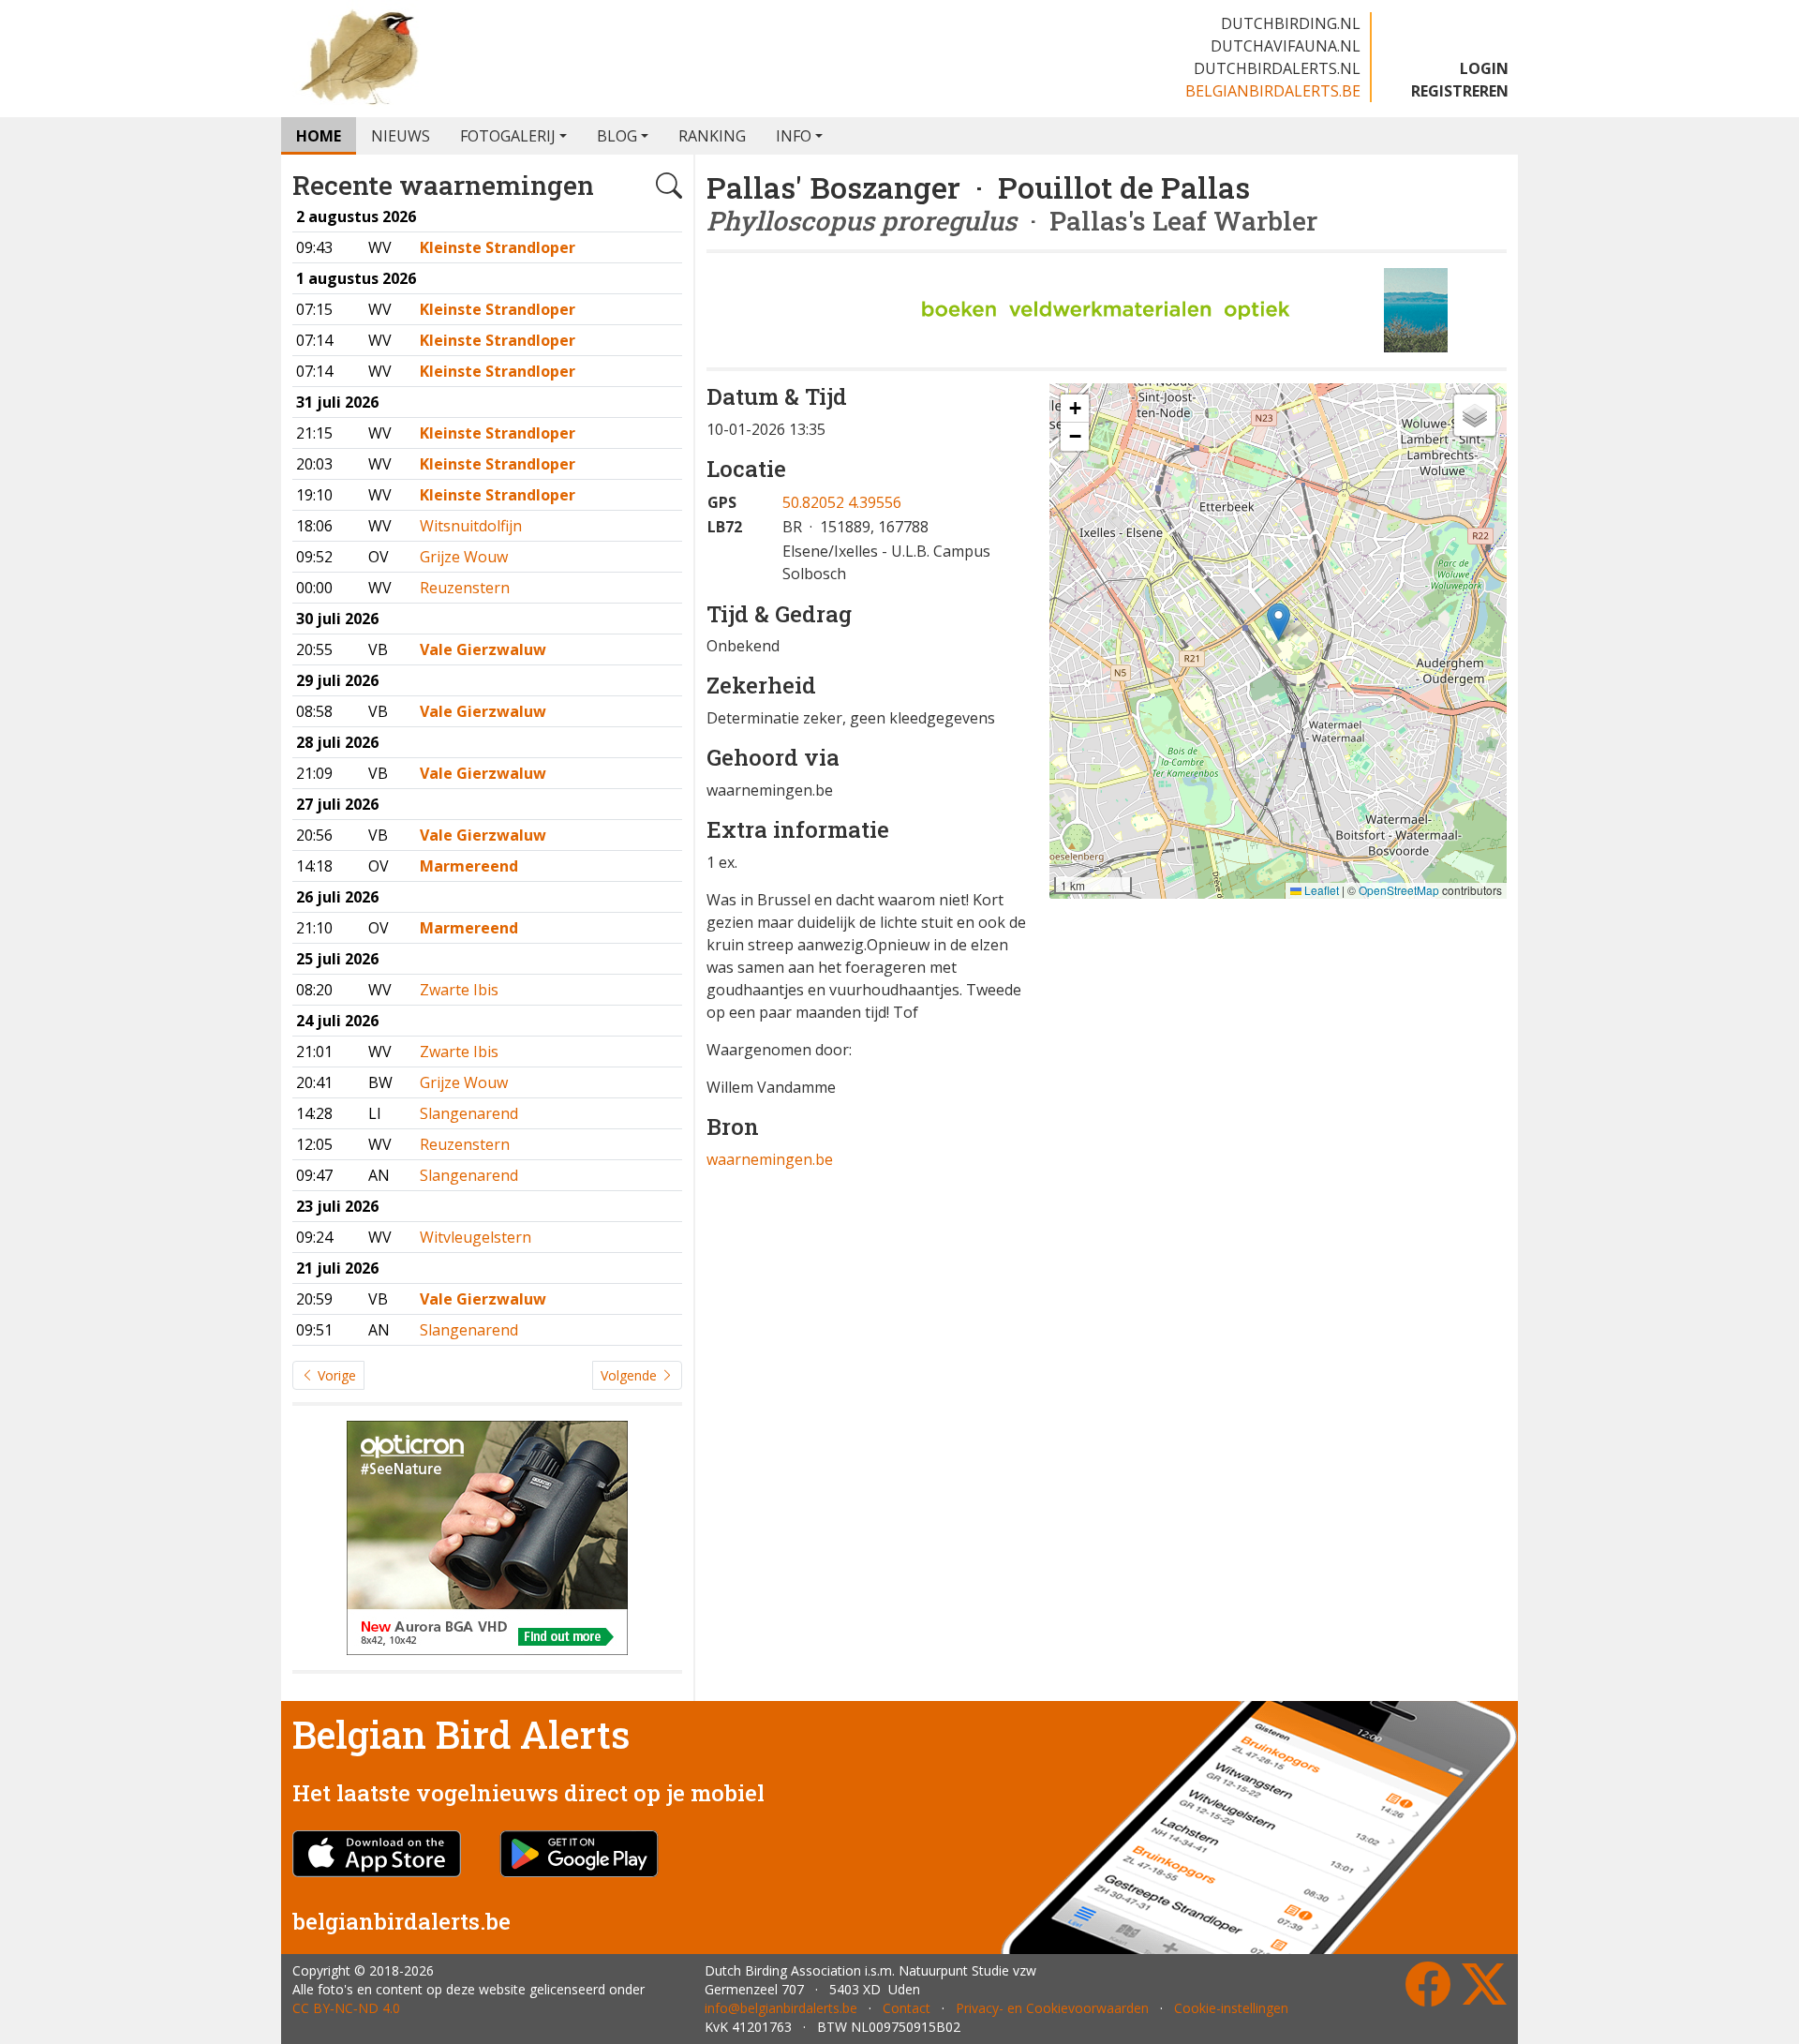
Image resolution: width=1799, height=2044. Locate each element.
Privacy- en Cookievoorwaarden (1052, 2008)
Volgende (631, 1375)
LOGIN (1484, 68)
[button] (1279, 622)
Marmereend (469, 866)
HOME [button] (319, 136)
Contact (907, 2008)
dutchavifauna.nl (1286, 46)
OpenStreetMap (1399, 890)
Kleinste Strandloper (498, 247)
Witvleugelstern (476, 1237)
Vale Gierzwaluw (483, 649)
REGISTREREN (1460, 91)
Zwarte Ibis (459, 990)
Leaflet (1320, 890)
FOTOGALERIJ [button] (508, 136)
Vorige (335, 1375)
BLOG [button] (617, 136)
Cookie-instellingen (1231, 2008)
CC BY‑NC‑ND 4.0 (346, 2008)
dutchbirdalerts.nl (1277, 68)
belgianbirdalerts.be (1273, 91)
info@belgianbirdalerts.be (781, 2008)
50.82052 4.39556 (842, 502)
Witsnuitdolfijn (471, 526)
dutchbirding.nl (1291, 23)
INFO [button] (794, 136)
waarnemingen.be (770, 1159)
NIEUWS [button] (401, 136)
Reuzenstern (465, 588)
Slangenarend (469, 1113)
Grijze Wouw (464, 557)
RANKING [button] (712, 136)
